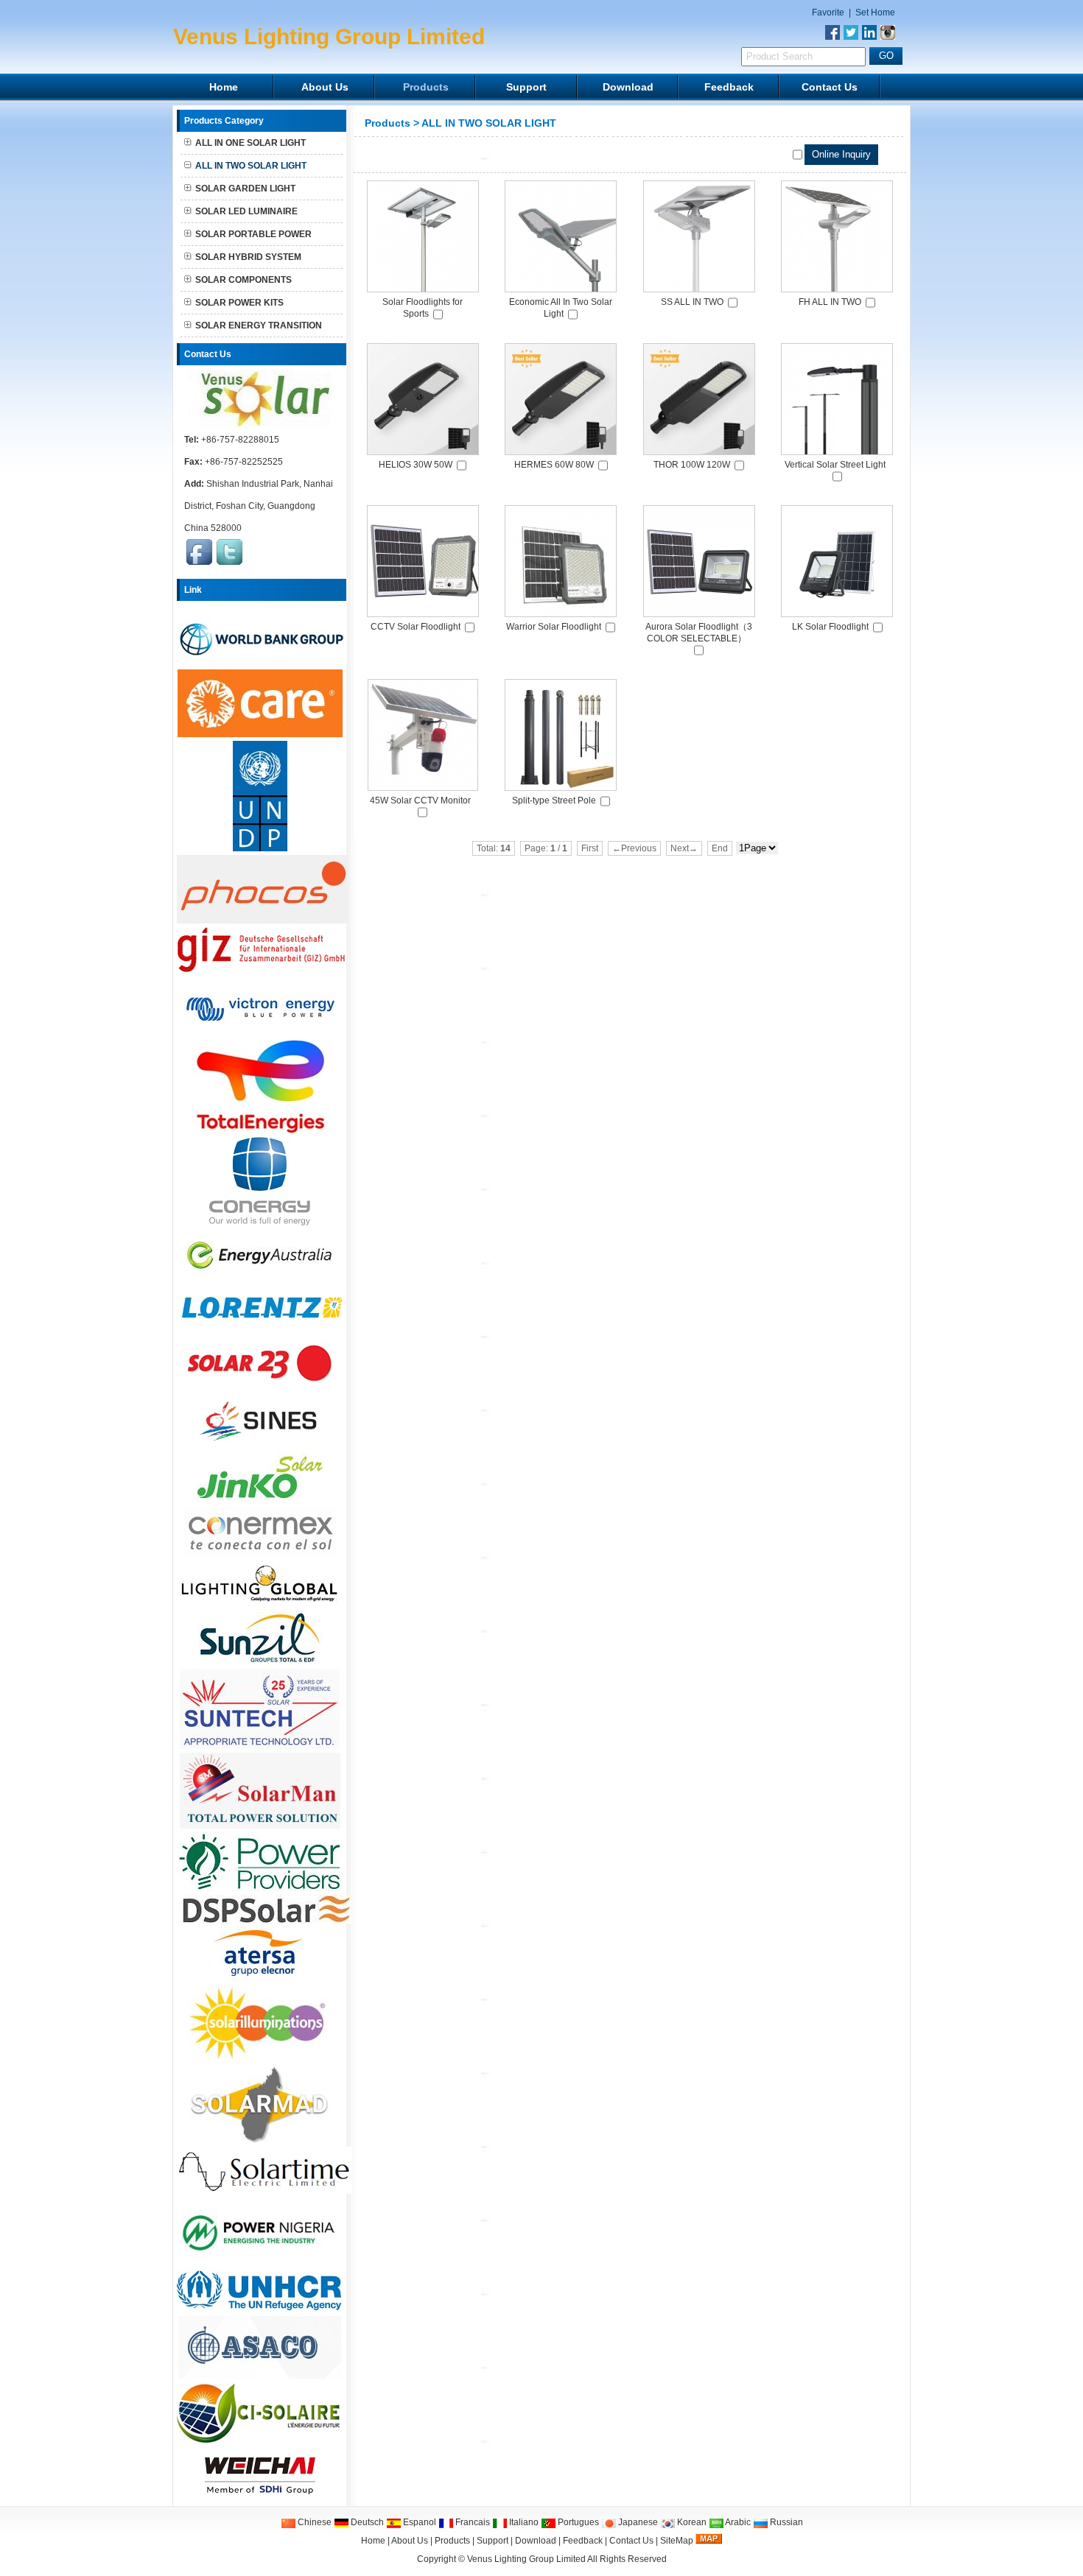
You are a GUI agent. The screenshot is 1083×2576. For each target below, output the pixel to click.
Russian (785, 2522)
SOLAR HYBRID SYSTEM (248, 257)
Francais (472, 2522)
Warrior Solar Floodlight (554, 627)
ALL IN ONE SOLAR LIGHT (250, 143)
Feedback (729, 87)
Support (526, 87)
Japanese (637, 2522)
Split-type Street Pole (554, 800)
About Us (325, 87)
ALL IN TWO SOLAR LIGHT (489, 123)
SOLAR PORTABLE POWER (253, 234)
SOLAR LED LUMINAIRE (246, 211)
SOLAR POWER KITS (239, 303)
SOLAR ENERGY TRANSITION (259, 325)
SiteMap (677, 2541)
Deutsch (366, 2522)
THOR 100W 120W (692, 465)
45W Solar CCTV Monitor (420, 800)
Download (628, 87)
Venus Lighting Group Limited (526, 2559)
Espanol (418, 2522)
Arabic (737, 2522)
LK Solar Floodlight (830, 627)
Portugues (577, 2522)
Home (224, 87)
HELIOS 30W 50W (416, 465)
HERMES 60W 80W (554, 465)
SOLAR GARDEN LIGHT (245, 189)
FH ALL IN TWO (830, 302)
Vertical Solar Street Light (835, 465)
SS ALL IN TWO (692, 302)
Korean (691, 2522)
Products (426, 87)
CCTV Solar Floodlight (416, 627)
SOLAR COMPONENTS (243, 280)
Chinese (313, 2522)
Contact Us (830, 87)
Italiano (523, 2522)
